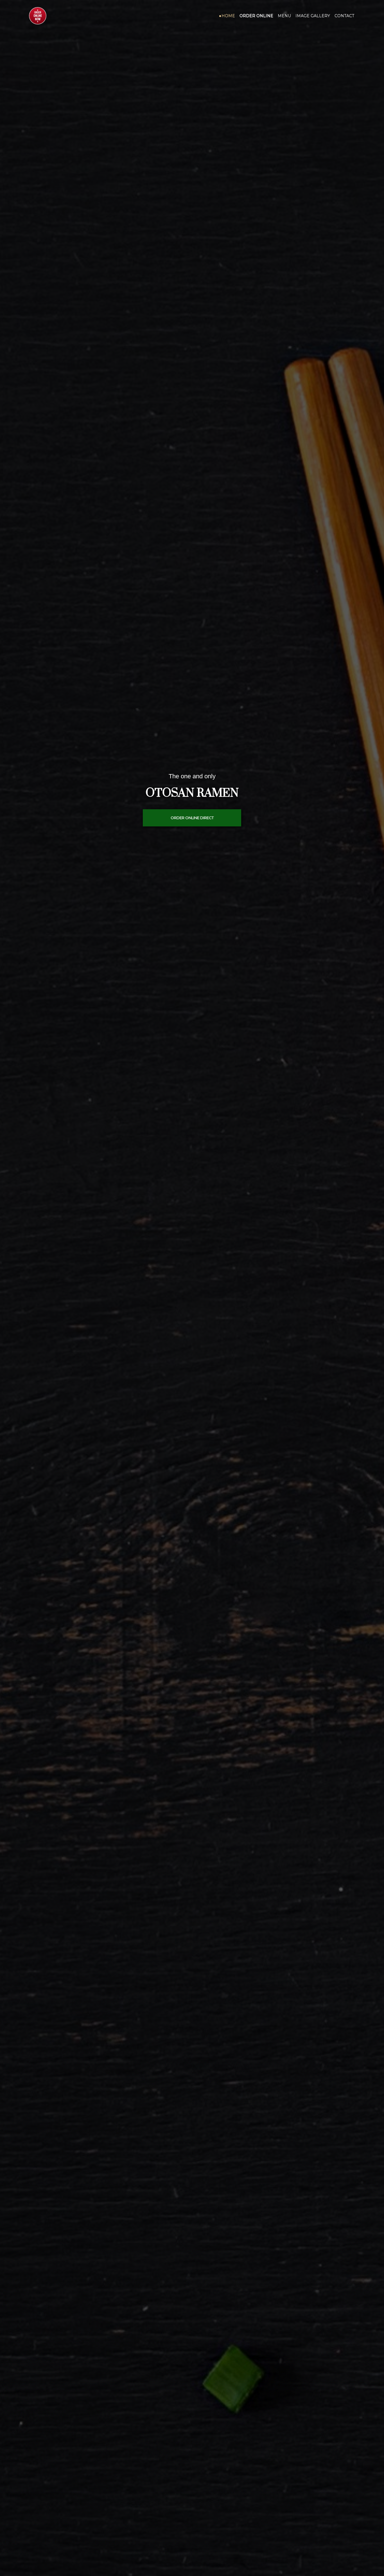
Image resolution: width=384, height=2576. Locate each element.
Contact (344, 16)
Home (228, 16)
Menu (284, 16)
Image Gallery (313, 16)
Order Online (256, 16)
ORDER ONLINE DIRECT (192, 818)
